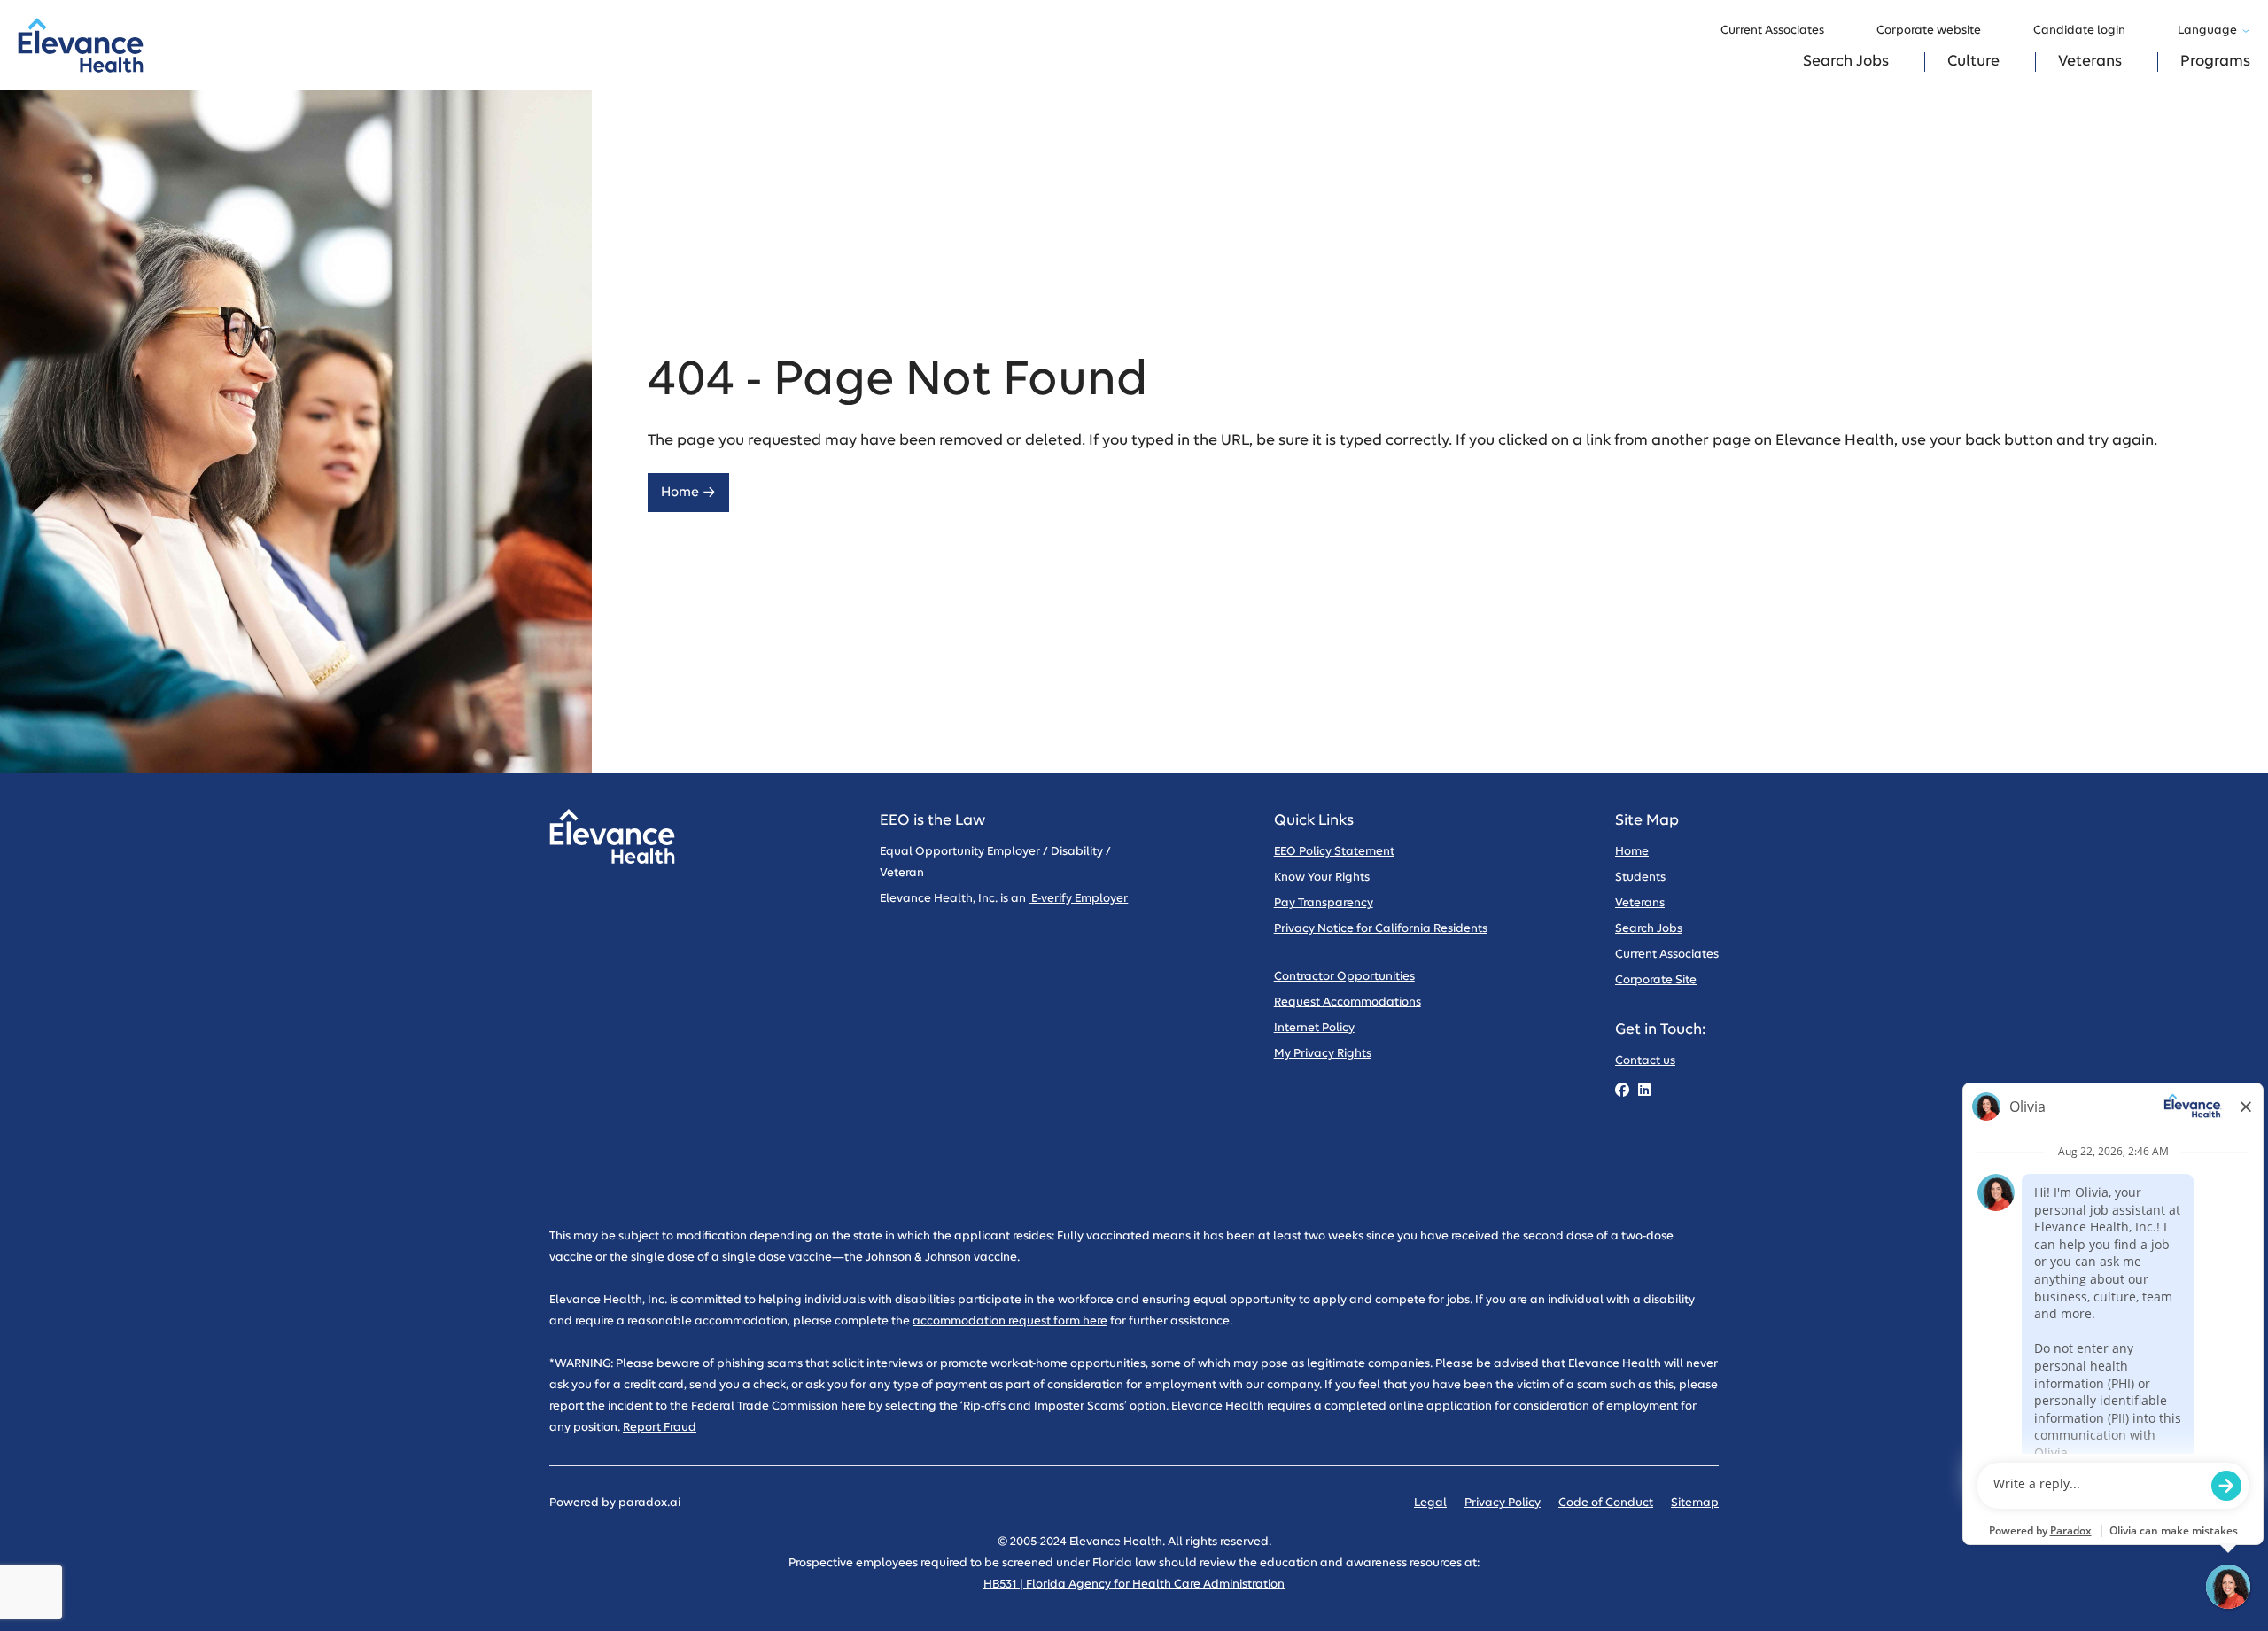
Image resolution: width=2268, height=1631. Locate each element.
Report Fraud (660, 1428)
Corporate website (1929, 31)
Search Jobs (1846, 62)
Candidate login (2079, 31)
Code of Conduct (1606, 1503)
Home (680, 492)
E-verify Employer (1078, 899)
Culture (1973, 62)
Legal (1430, 1503)
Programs (2215, 62)
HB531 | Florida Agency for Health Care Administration (1134, 1584)
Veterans (2090, 62)
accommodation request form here (1010, 1321)
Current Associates (1772, 31)
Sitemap (1695, 1503)
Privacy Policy (1503, 1503)
